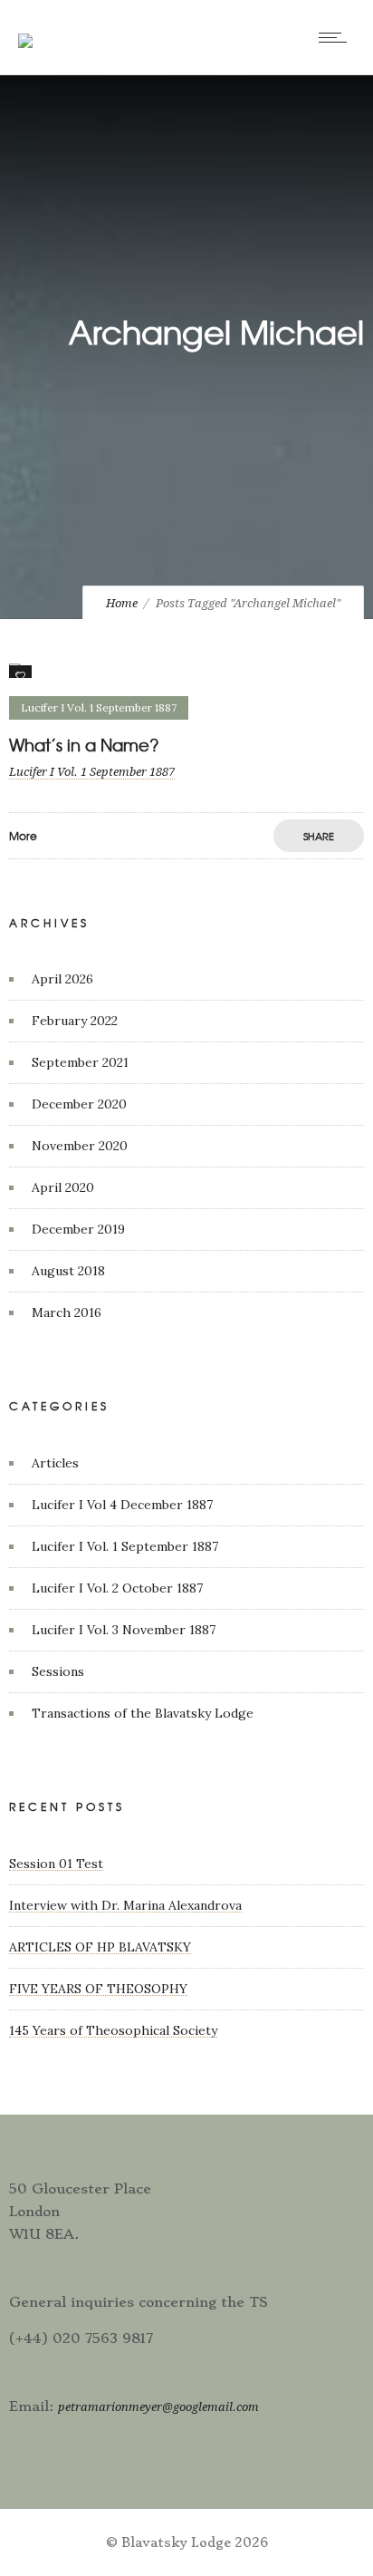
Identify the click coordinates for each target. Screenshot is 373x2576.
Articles (55, 1463)
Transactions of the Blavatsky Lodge (143, 1713)
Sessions (58, 1671)
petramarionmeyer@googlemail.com (158, 2407)
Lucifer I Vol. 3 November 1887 (124, 1630)
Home (122, 603)
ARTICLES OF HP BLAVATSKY (100, 1947)
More (23, 836)
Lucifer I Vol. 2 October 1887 (117, 1588)
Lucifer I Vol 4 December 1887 (122, 1505)
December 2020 (79, 1104)
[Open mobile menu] (337, 37)
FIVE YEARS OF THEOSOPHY (98, 1989)
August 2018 (68, 1271)
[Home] (25, 29)
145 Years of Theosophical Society (113, 2030)
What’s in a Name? (84, 745)
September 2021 (80, 1062)
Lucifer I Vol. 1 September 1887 (125, 1546)
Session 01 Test (56, 1864)
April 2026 (62, 979)
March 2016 (67, 1312)
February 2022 (75, 1021)
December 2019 (78, 1229)
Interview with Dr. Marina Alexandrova (125, 1905)
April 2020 (63, 1187)
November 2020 (80, 1146)
